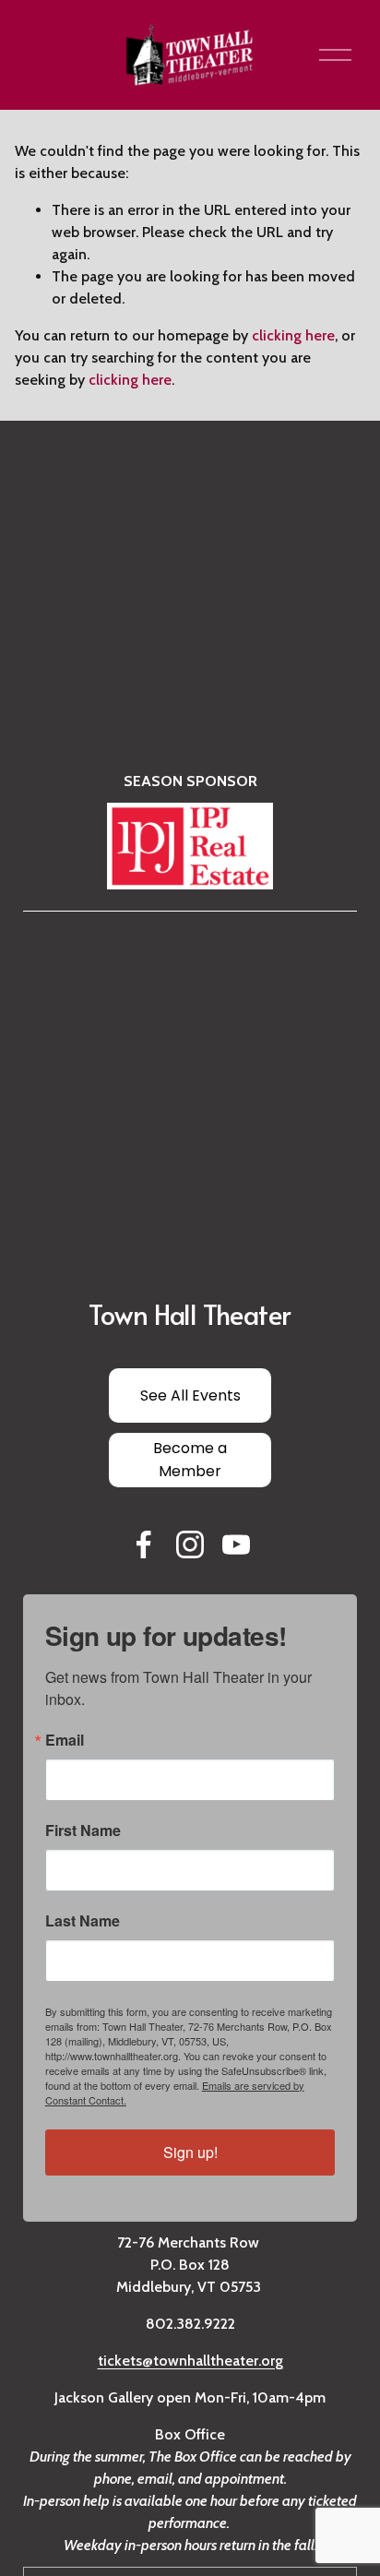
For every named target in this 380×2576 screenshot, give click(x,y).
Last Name (83, 1921)
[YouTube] (236, 1544)
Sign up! (190, 2152)
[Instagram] (190, 1544)
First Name (83, 1831)
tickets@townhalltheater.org (190, 2361)
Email (65, 1740)
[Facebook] (144, 1544)
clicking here (293, 335)
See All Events (190, 1395)
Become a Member (190, 1460)
